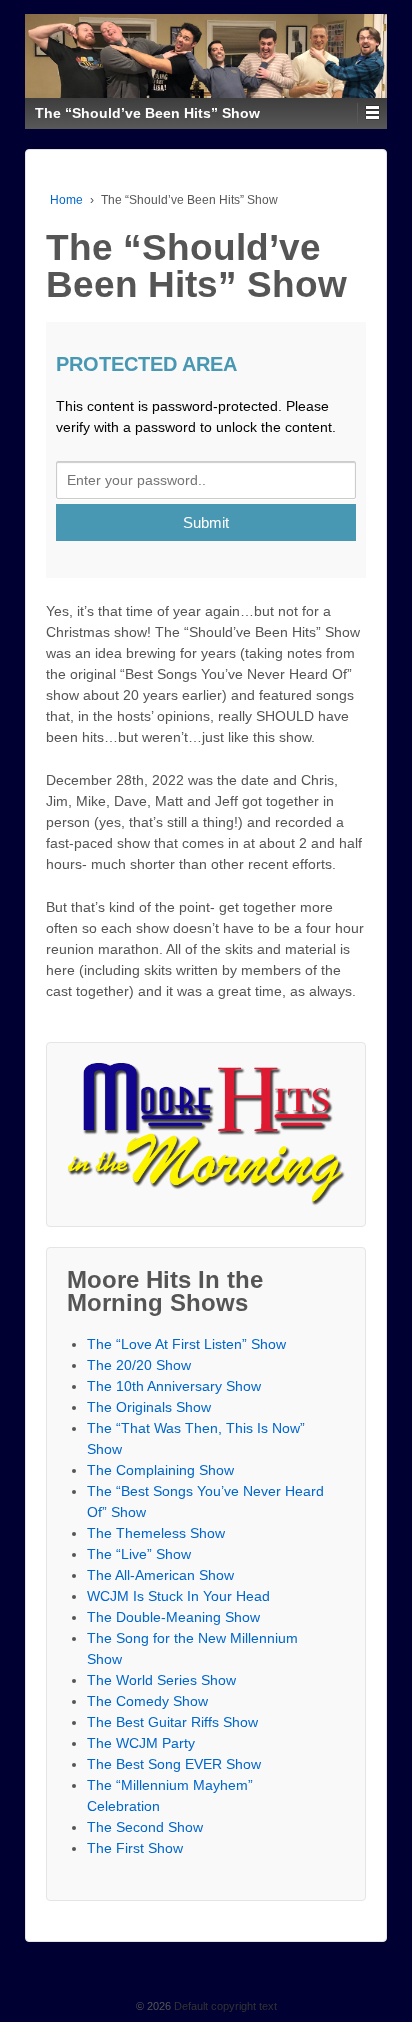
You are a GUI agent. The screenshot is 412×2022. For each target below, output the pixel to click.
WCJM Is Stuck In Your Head (178, 1596)
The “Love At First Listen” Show (186, 1344)
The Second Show (145, 1827)
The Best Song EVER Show (174, 1764)
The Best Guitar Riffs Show (172, 1722)
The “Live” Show (139, 1554)
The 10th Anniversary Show (174, 1386)
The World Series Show (161, 1680)
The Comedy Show (147, 1701)
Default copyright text (224, 2006)
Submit (206, 522)
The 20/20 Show (139, 1365)
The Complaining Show (160, 1470)
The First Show (135, 1848)
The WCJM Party (141, 1743)
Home (66, 200)
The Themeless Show (156, 1533)
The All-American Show (160, 1575)
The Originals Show (149, 1407)
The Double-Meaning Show (173, 1617)
